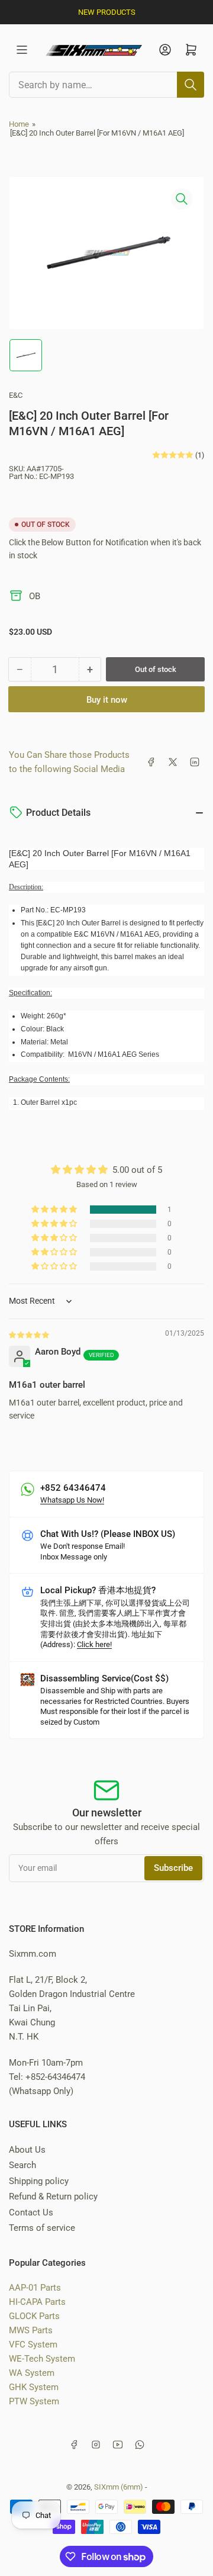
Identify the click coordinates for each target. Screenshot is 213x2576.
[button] (55, 1210)
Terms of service (42, 2228)
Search (22, 2165)
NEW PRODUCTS (107, 12)
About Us (27, 2150)
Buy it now (107, 700)
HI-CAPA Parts (37, 2302)
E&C (16, 395)
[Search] (191, 85)
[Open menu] (22, 50)
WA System (32, 2373)
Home (19, 124)
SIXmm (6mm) (119, 2487)
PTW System (34, 2401)
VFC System (33, 2345)
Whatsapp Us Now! (72, 1500)
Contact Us (31, 2212)
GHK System (34, 2387)
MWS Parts (31, 2330)
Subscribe (173, 1868)
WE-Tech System (42, 2359)
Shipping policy (39, 2181)
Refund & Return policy (53, 2196)
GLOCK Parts (34, 2316)
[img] (30, 1334)
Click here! (94, 1644)
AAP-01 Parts (35, 2288)
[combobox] (106, 85)
